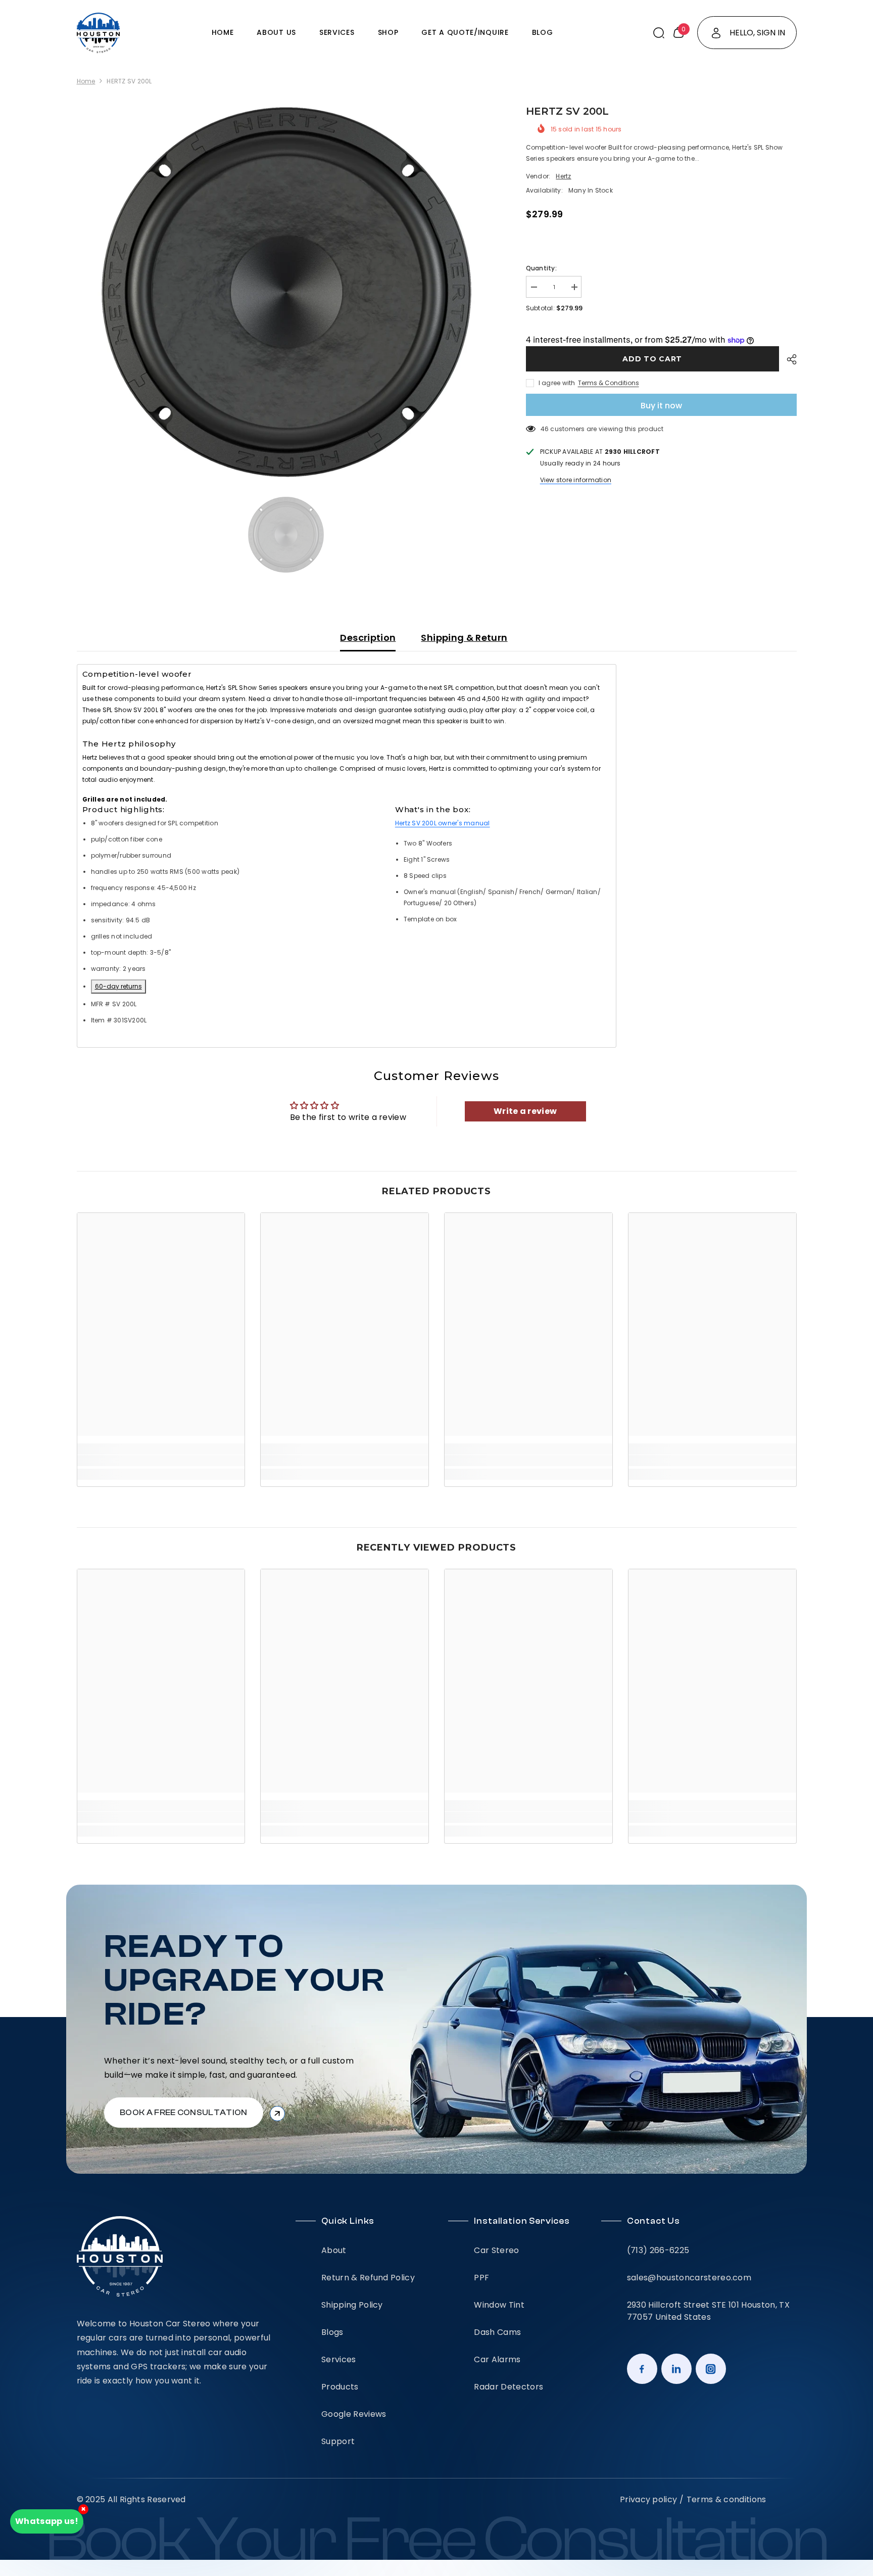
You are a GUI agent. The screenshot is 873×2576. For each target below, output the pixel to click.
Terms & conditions (726, 2499)
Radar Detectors (508, 2387)
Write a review (525, 1111)
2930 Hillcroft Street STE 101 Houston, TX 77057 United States (708, 2311)
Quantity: (541, 268)
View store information (576, 480)
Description (368, 638)
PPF (481, 2278)
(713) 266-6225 (658, 2250)
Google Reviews (354, 2414)
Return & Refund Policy (368, 2278)
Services (339, 2359)
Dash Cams (497, 2332)
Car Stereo (496, 2250)
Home (86, 81)
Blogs (332, 2332)
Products (340, 2387)
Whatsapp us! (47, 2521)
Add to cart (651, 359)
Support (338, 2441)
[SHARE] (788, 359)
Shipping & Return (464, 638)
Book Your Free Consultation (437, 2541)
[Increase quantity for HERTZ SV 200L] (574, 287)
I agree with (557, 383)
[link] (161, 1461)
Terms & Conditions (609, 383)
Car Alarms (497, 2359)
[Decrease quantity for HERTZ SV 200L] (533, 287)
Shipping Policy (352, 2305)
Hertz (563, 176)
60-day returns (118, 986)
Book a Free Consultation (184, 2113)
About (334, 2250)
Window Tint (499, 2305)
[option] (286, 292)
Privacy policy (648, 2499)
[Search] (659, 33)
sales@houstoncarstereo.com (689, 2278)
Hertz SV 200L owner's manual (443, 823)
